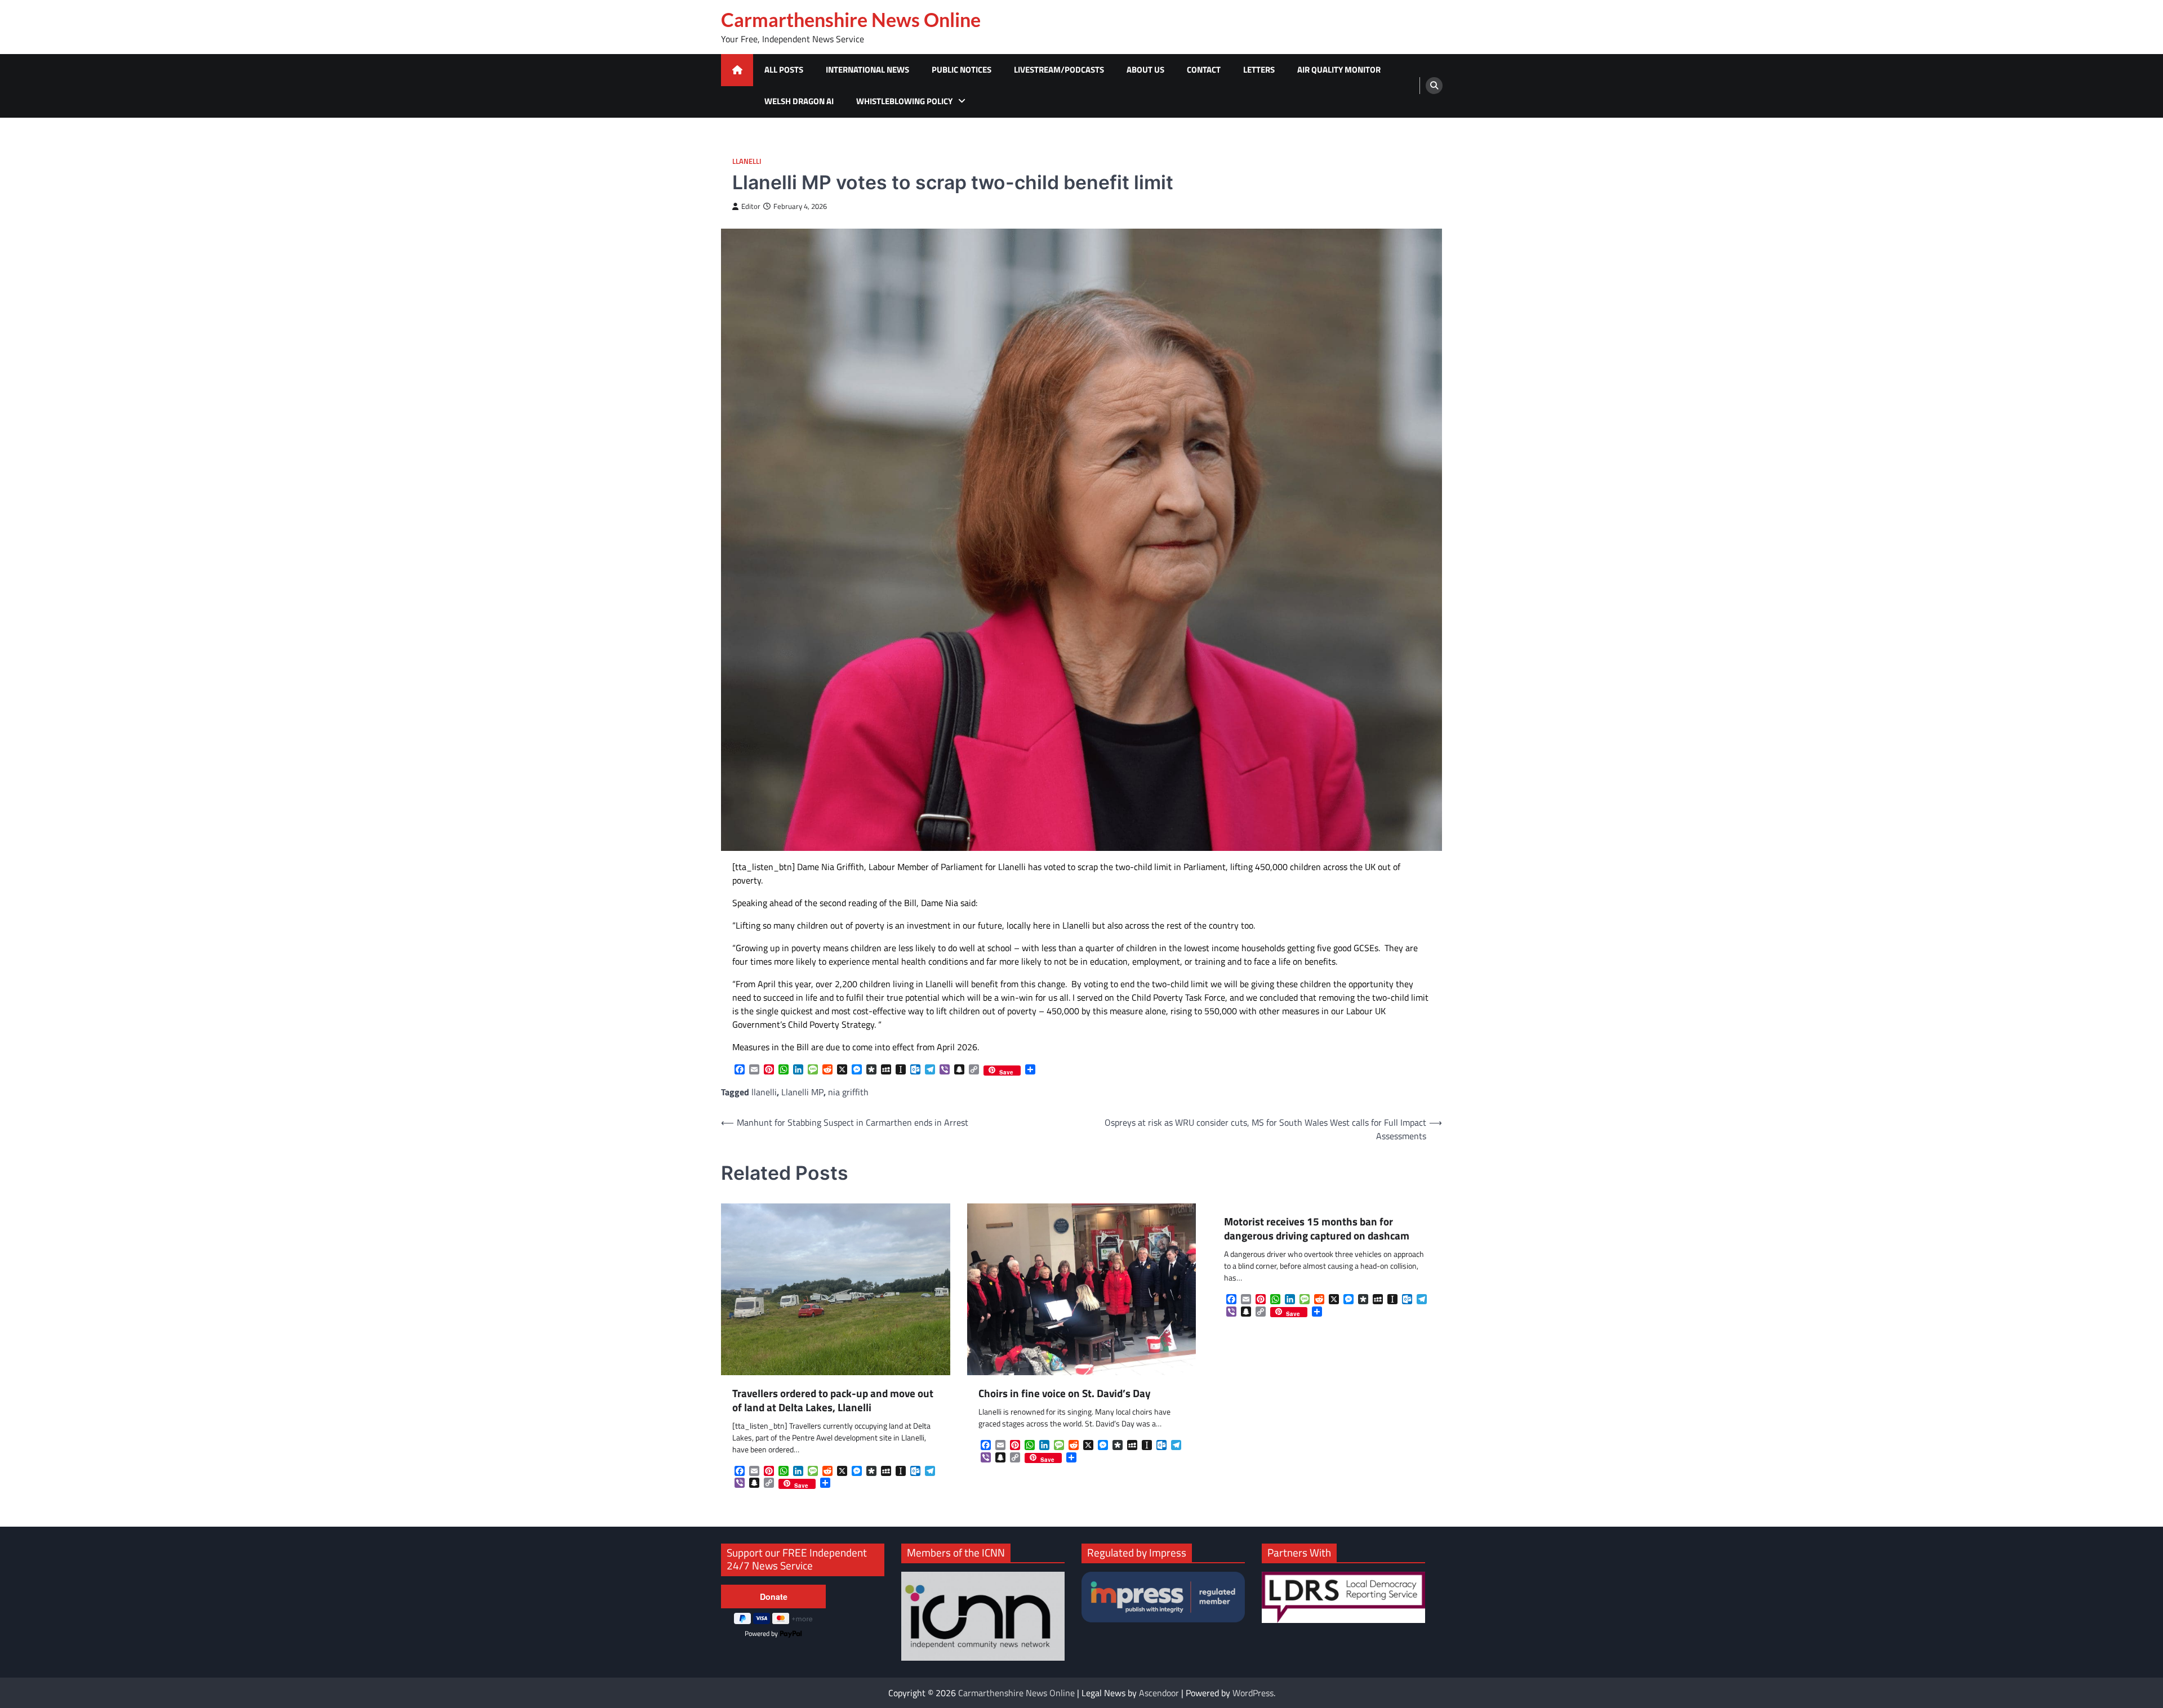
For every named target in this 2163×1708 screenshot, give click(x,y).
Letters (1259, 70)
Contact (1204, 70)
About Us (1145, 70)
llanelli (764, 1092)
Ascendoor (1159, 1693)
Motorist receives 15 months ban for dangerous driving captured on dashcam (1317, 1229)
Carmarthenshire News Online (851, 20)
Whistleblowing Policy (904, 101)
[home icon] (737, 70)
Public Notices (962, 70)
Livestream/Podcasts (1059, 70)
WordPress (1253, 1693)
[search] (1434, 86)
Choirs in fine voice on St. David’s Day (1065, 1393)
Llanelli (747, 161)
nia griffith (848, 1092)
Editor (751, 206)
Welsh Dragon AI (799, 101)
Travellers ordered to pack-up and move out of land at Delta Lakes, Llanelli (833, 1401)
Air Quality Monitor (1339, 70)
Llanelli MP (802, 1092)
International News (867, 70)
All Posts (784, 70)
